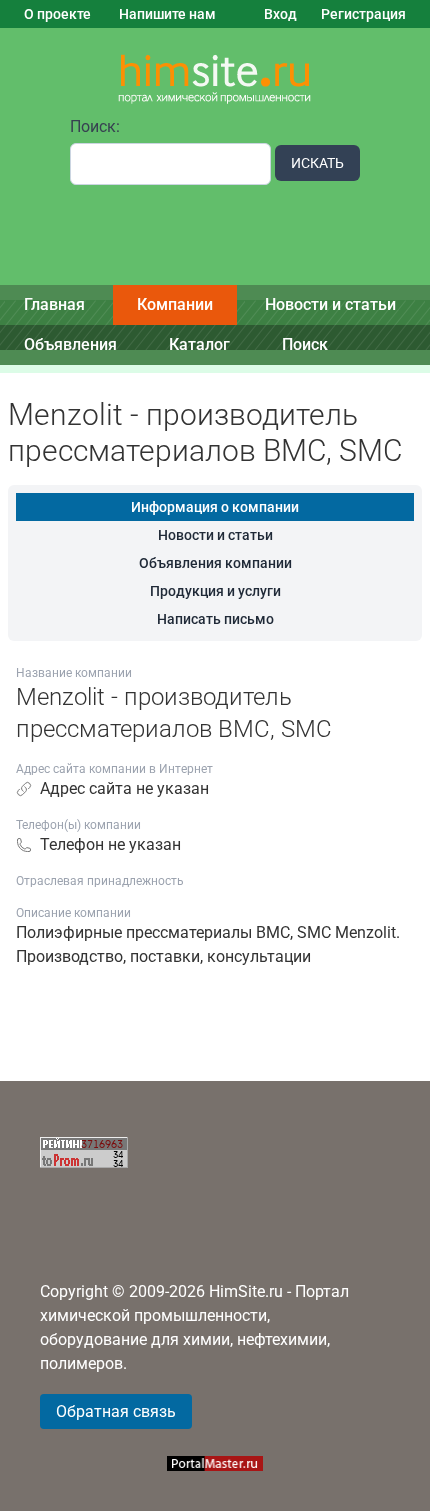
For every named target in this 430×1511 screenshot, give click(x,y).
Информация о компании (215, 507)
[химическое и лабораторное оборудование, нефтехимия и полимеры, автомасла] (215, 79)
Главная (54, 304)
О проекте (57, 14)
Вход (280, 14)
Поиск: (95, 126)
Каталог (199, 344)
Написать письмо (215, 619)
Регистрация (363, 14)
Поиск (305, 344)
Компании (175, 304)
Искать (317, 163)
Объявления (70, 344)
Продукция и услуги (215, 591)
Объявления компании (215, 563)
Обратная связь (116, 1411)
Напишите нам (167, 14)
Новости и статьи (330, 304)
